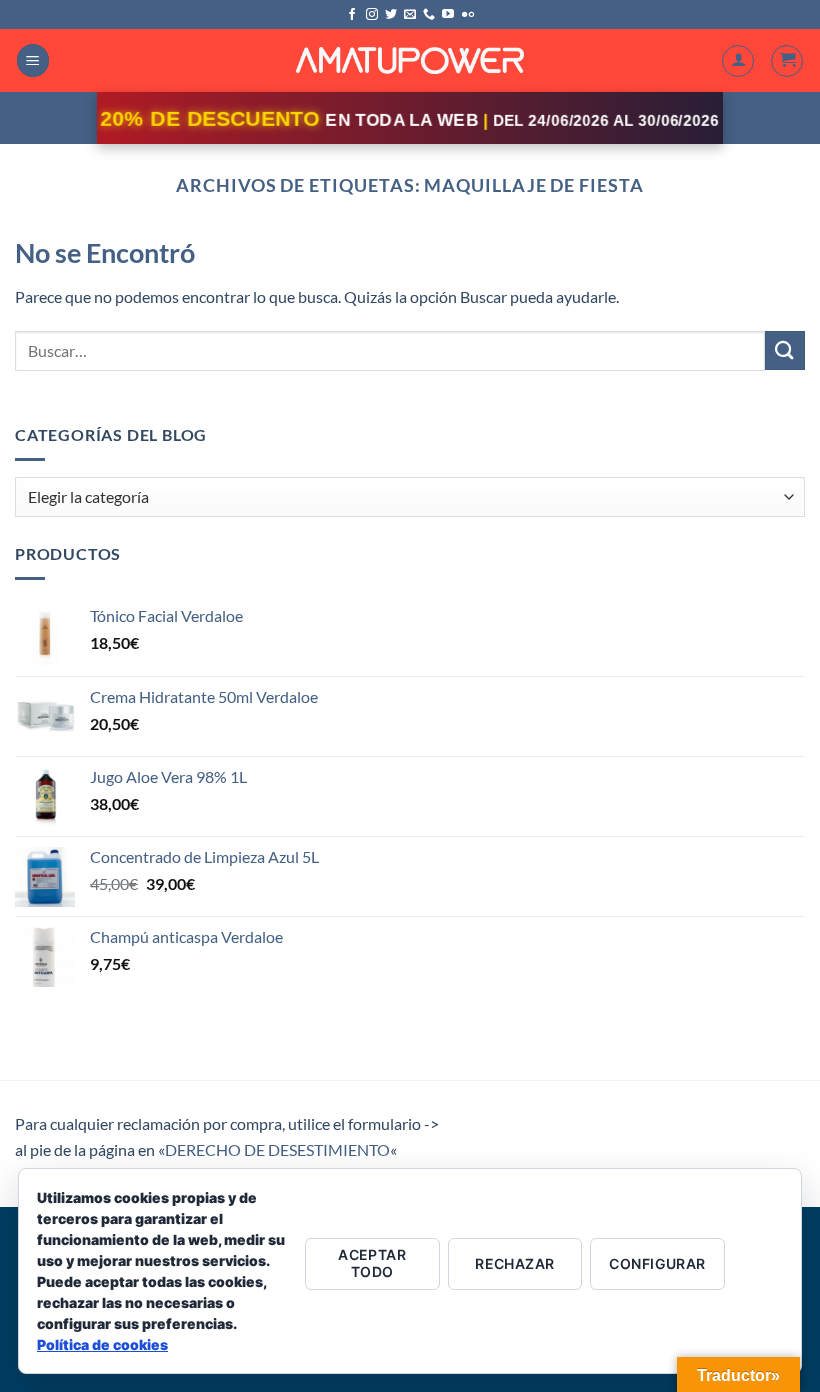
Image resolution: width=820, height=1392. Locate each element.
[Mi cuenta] (738, 61)
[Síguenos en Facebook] (352, 15)
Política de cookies (102, 1344)
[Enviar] (785, 350)
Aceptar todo (372, 1263)
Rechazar (514, 1263)
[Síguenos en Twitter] (391, 15)
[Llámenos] (429, 15)
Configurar (657, 1263)
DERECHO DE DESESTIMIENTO (277, 1149)
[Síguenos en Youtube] (448, 15)
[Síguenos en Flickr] (468, 15)
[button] (33, 60)
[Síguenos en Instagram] (372, 15)
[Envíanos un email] (410, 15)
